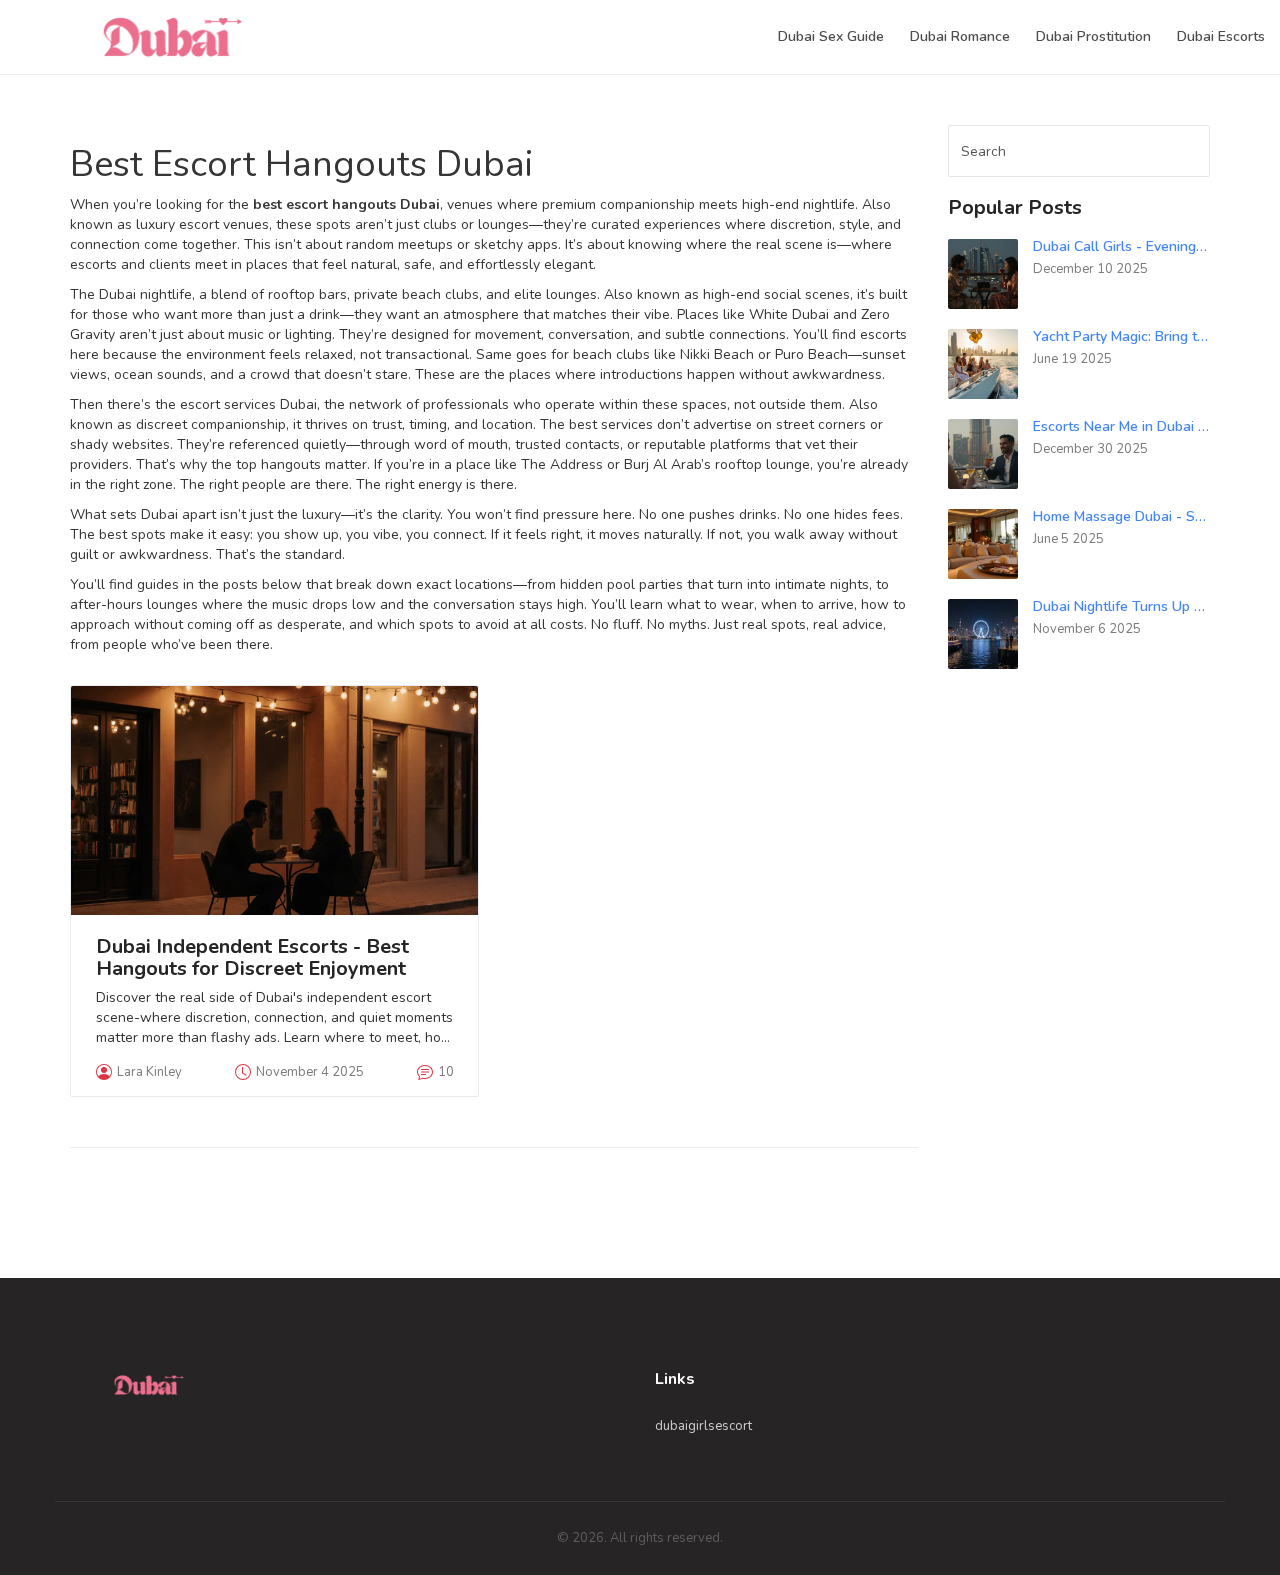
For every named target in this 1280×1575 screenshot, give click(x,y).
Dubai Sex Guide (831, 36)
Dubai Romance (960, 36)
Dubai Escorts (1221, 36)
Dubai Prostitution (1093, 36)
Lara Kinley (149, 1072)
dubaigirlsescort (703, 1426)
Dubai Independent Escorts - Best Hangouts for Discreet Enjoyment (252, 958)
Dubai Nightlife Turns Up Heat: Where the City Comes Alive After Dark (1122, 606)
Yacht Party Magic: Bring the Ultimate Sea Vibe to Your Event (1122, 336)
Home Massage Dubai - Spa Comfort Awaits (1122, 516)
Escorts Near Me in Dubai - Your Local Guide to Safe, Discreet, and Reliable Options (1122, 426)
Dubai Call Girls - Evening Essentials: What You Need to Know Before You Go (1122, 246)
